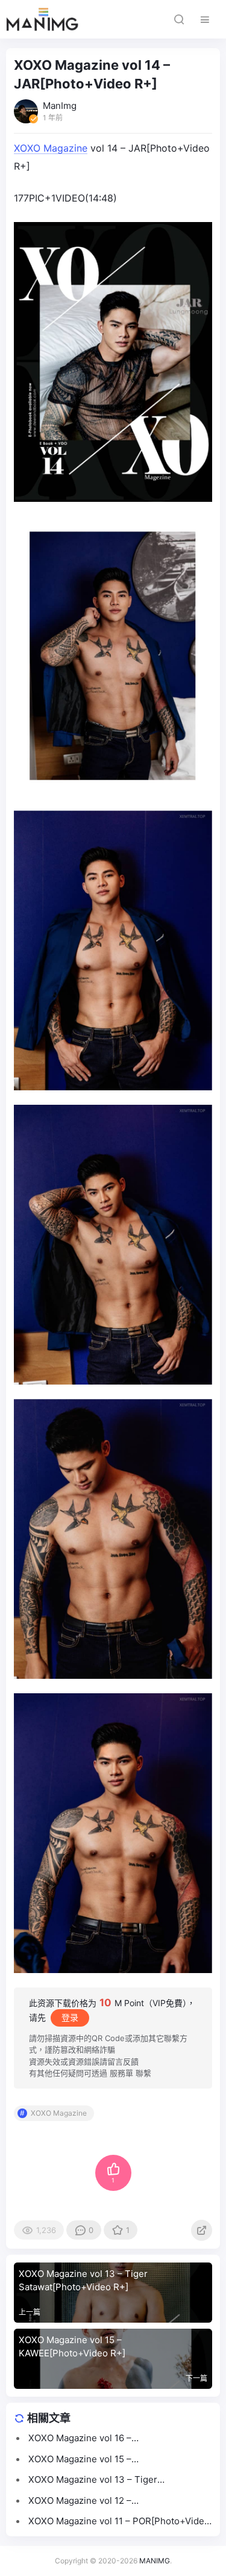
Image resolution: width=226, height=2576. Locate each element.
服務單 (121, 2073)
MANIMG (155, 2561)
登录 (70, 2017)
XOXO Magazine (51, 148)
